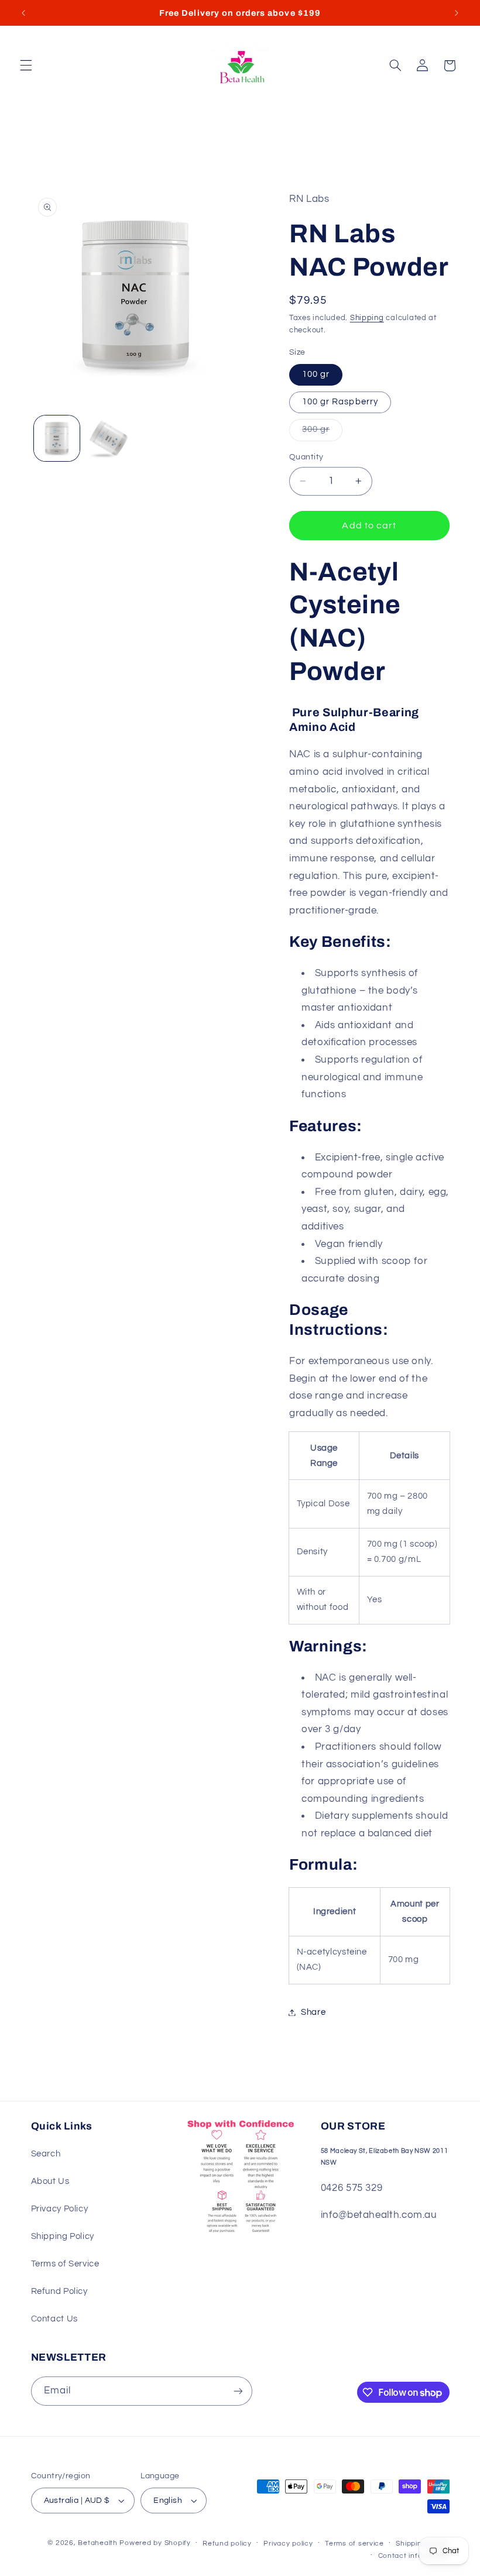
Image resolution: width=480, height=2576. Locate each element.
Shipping (367, 318)
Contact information (414, 2556)
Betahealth (97, 2543)
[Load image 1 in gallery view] (57, 438)
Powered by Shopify (155, 2543)
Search (46, 2154)
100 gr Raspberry (340, 402)
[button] (26, 66)
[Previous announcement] (23, 13)
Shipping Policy (63, 2236)
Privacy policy (288, 2544)
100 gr (316, 374)
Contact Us (54, 2319)
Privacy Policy (60, 2209)
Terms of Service (65, 2264)
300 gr (322, 432)
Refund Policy (59, 2291)
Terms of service (354, 2544)
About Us (50, 2181)
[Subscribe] (238, 2391)
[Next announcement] (457, 13)
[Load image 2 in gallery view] (109, 438)
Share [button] (313, 2012)
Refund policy (227, 2544)
